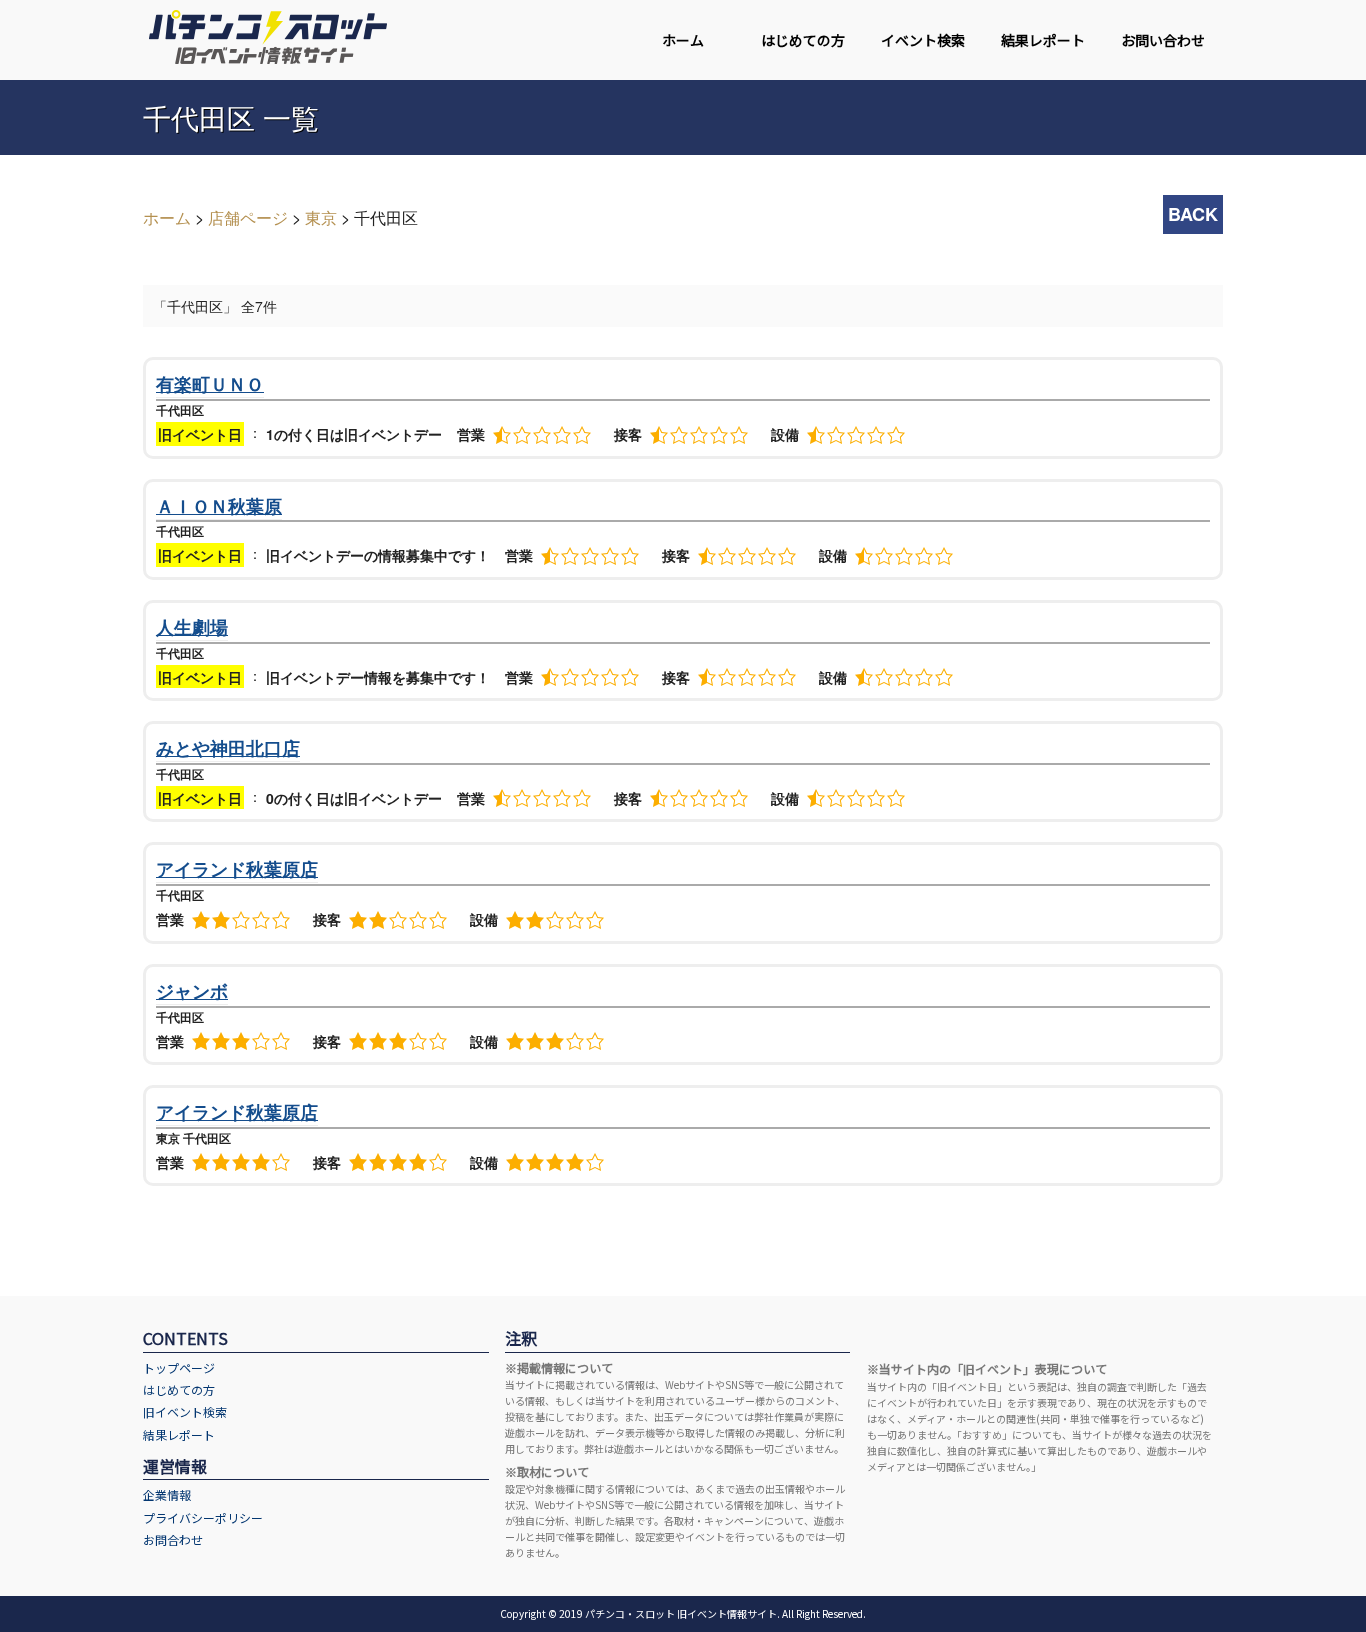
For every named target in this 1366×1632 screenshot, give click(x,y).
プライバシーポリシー (203, 1517)
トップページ (179, 1367)
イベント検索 (923, 40)
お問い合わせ (1163, 40)
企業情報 (167, 1494)
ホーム (683, 40)
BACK (1193, 214)
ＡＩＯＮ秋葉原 (219, 506)
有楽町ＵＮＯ (210, 384)
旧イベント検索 (185, 1411)
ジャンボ (192, 991)
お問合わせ (173, 1539)
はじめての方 (803, 40)
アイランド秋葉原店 (237, 869)
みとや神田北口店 (228, 748)
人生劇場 (192, 627)
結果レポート (1043, 40)
